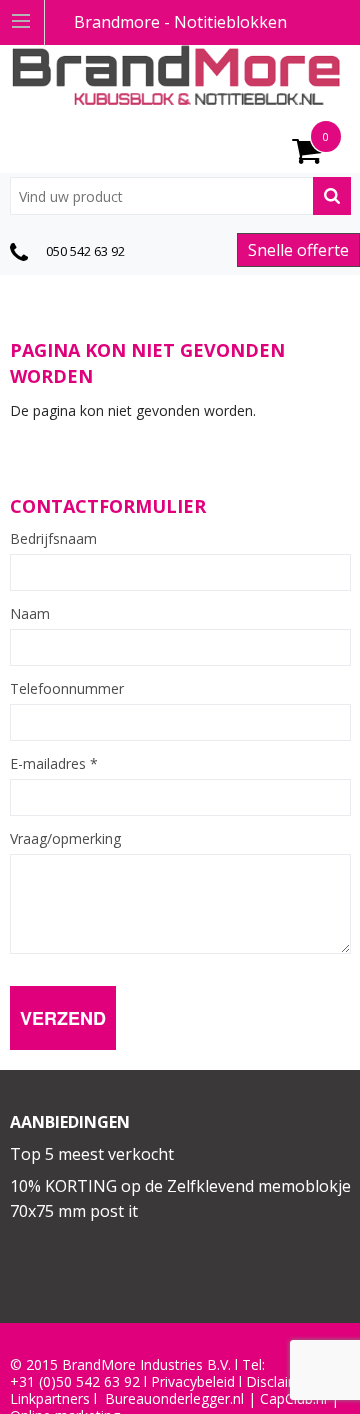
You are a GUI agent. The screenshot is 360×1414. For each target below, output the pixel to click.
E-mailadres (54, 764)
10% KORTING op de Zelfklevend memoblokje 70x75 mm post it (180, 1199)
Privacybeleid (193, 1382)
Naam (30, 614)
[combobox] (180, 196)
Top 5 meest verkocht (92, 1154)
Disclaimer (280, 1382)
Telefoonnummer (67, 689)
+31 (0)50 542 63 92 (75, 1382)
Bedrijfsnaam (53, 539)
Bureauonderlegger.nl (174, 1399)
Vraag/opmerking (65, 839)
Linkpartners (50, 1399)
